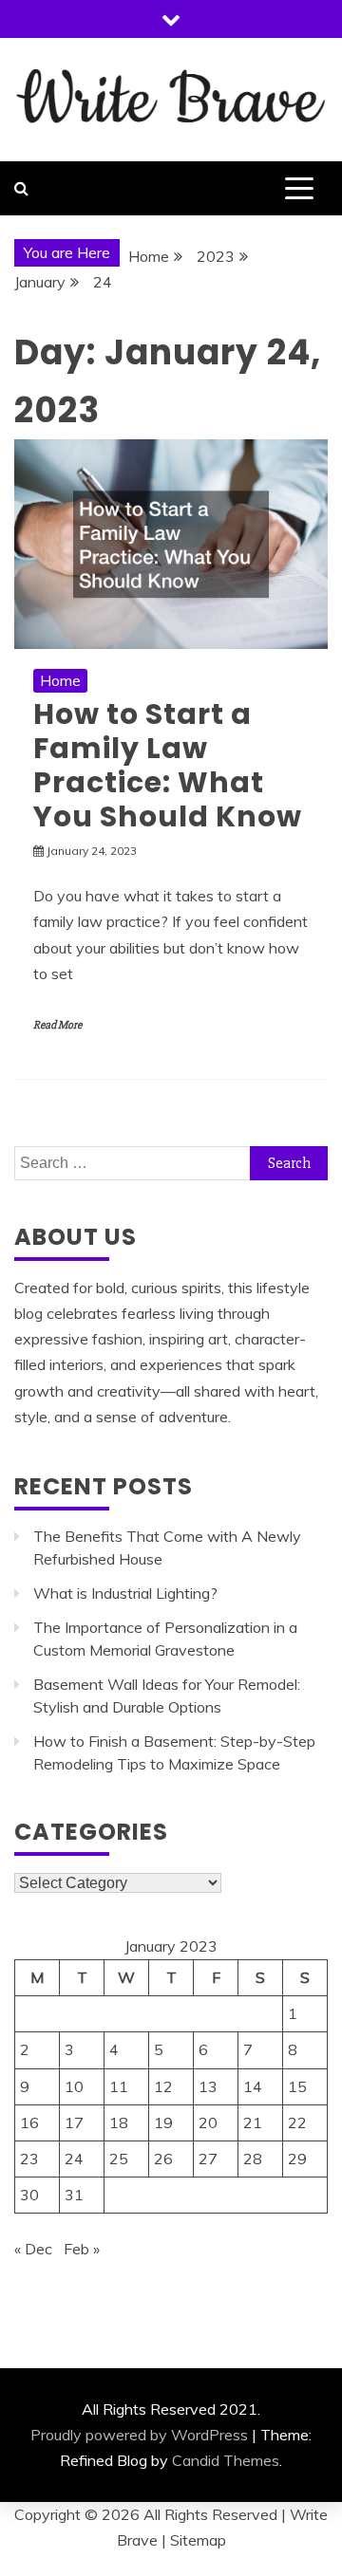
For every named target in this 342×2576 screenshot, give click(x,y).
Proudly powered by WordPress (139, 2435)
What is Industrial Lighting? (125, 1593)
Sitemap (198, 2540)
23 (29, 2159)
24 (74, 2159)
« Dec (33, 2249)
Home (60, 680)
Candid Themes (226, 2460)
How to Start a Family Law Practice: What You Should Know (168, 765)
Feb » (82, 2249)
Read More (57, 1025)
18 (119, 2122)
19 (163, 2122)
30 (29, 2195)
